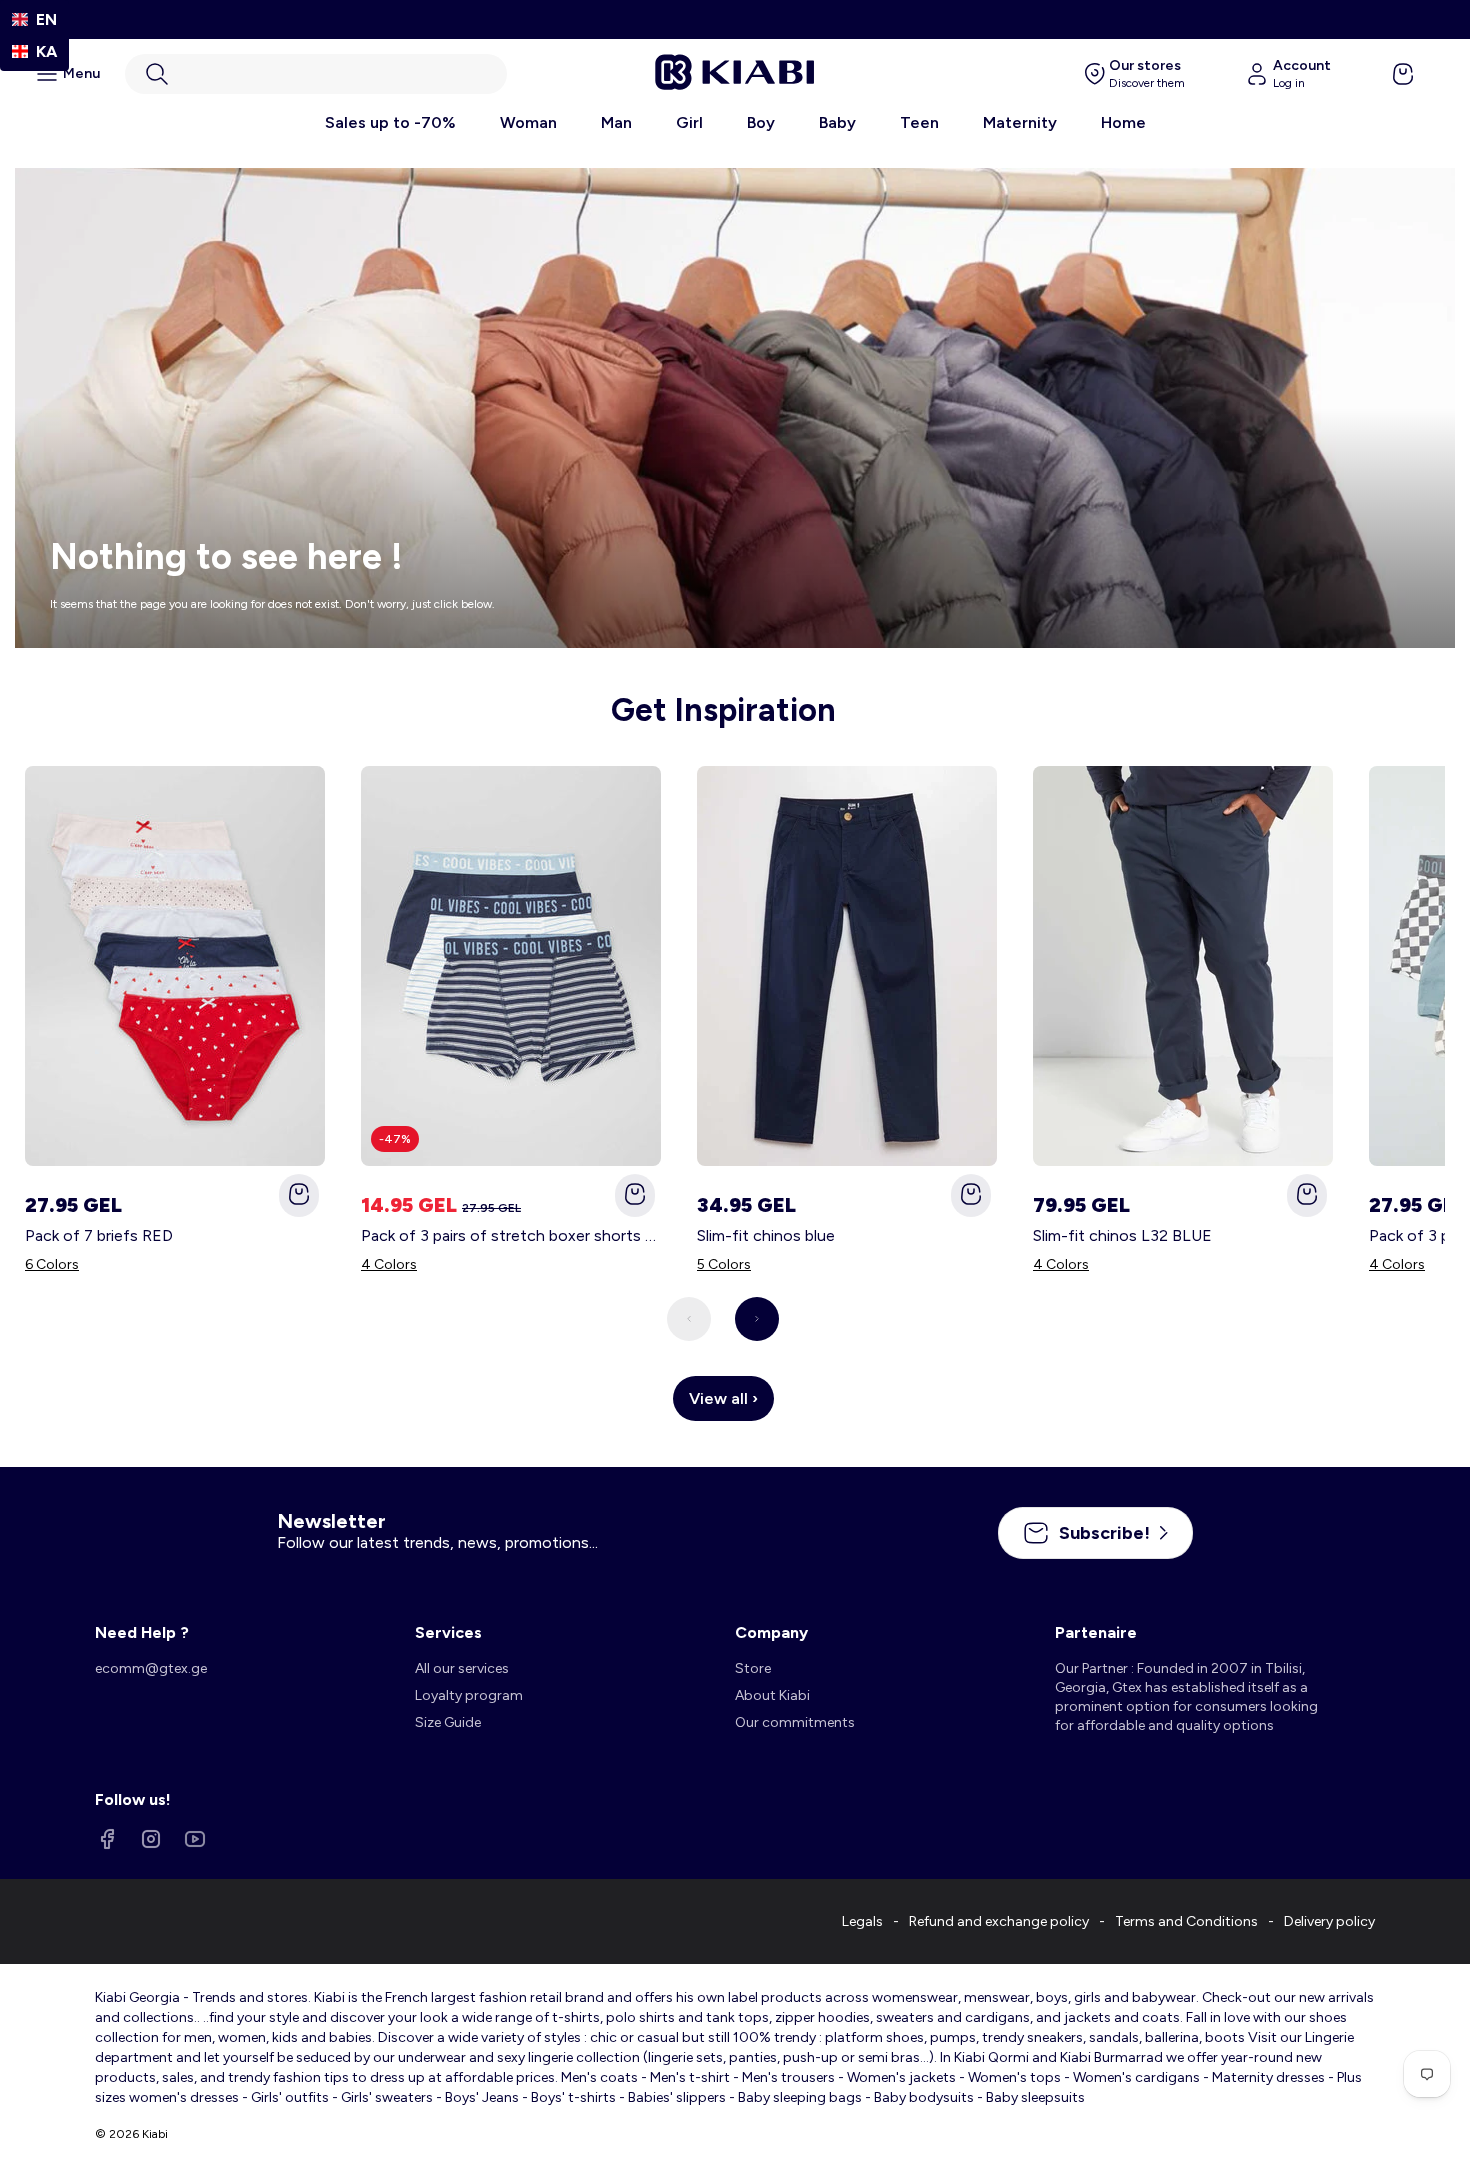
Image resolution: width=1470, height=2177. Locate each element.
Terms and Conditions (1186, 1921)
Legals (862, 1921)
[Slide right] (757, 1319)
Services (448, 1632)
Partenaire (1096, 1632)
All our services (462, 1668)
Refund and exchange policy (999, 1921)
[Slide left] (689, 1319)
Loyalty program (469, 1695)
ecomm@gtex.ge (151, 1668)
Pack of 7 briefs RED (99, 1235)
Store (753, 1668)
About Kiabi (772, 1695)
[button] (316, 74)
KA (46, 51)
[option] (34, 51)
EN (46, 19)
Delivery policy (1329, 1921)
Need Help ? (142, 1632)
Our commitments (795, 1722)
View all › (723, 1398)
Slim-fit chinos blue (766, 1235)
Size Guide (448, 1722)
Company (771, 1632)
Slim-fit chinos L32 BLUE (1122, 1235)
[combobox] (34, 19)
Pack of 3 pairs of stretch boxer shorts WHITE (511, 1235)
